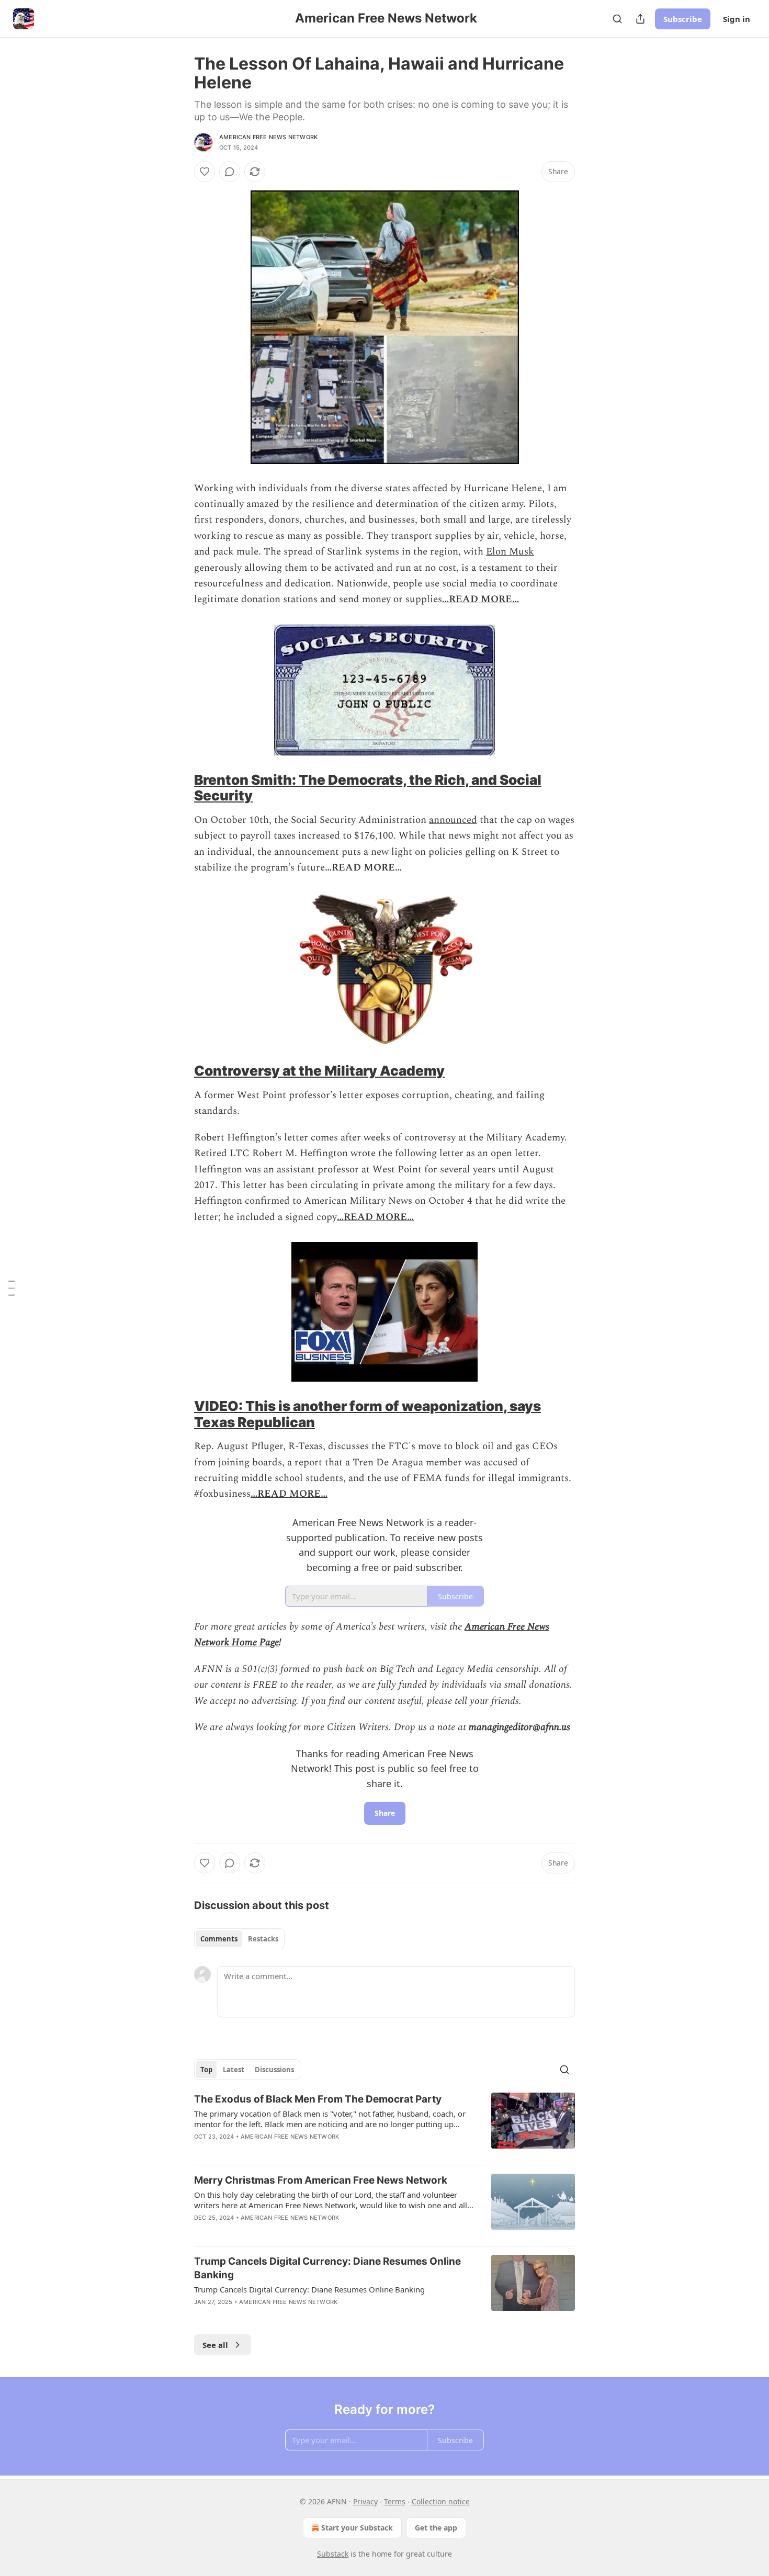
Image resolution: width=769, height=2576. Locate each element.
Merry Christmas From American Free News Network (321, 2180)
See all (215, 2345)
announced (453, 820)
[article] (384, 2125)
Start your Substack (357, 2528)
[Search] (617, 19)
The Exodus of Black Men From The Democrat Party (318, 2099)
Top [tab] (206, 2070)
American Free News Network (268, 137)
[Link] (179, 788)
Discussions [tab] (274, 2070)
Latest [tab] (234, 2070)
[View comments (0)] (230, 172)
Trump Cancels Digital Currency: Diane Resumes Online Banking (327, 2268)
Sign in (737, 19)
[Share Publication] (640, 19)
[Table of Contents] (12, 1288)
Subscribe (683, 19)
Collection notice (441, 2501)
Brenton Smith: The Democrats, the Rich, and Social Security (368, 788)
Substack (333, 2554)
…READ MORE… (480, 599)
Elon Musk (510, 552)
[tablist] (239, 1939)
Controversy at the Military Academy (319, 1071)
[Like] (205, 172)
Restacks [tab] (263, 1939)
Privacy (365, 2501)
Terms (395, 2501)
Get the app (436, 2528)
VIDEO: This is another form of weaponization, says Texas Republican (367, 1414)
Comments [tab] (219, 1939)
